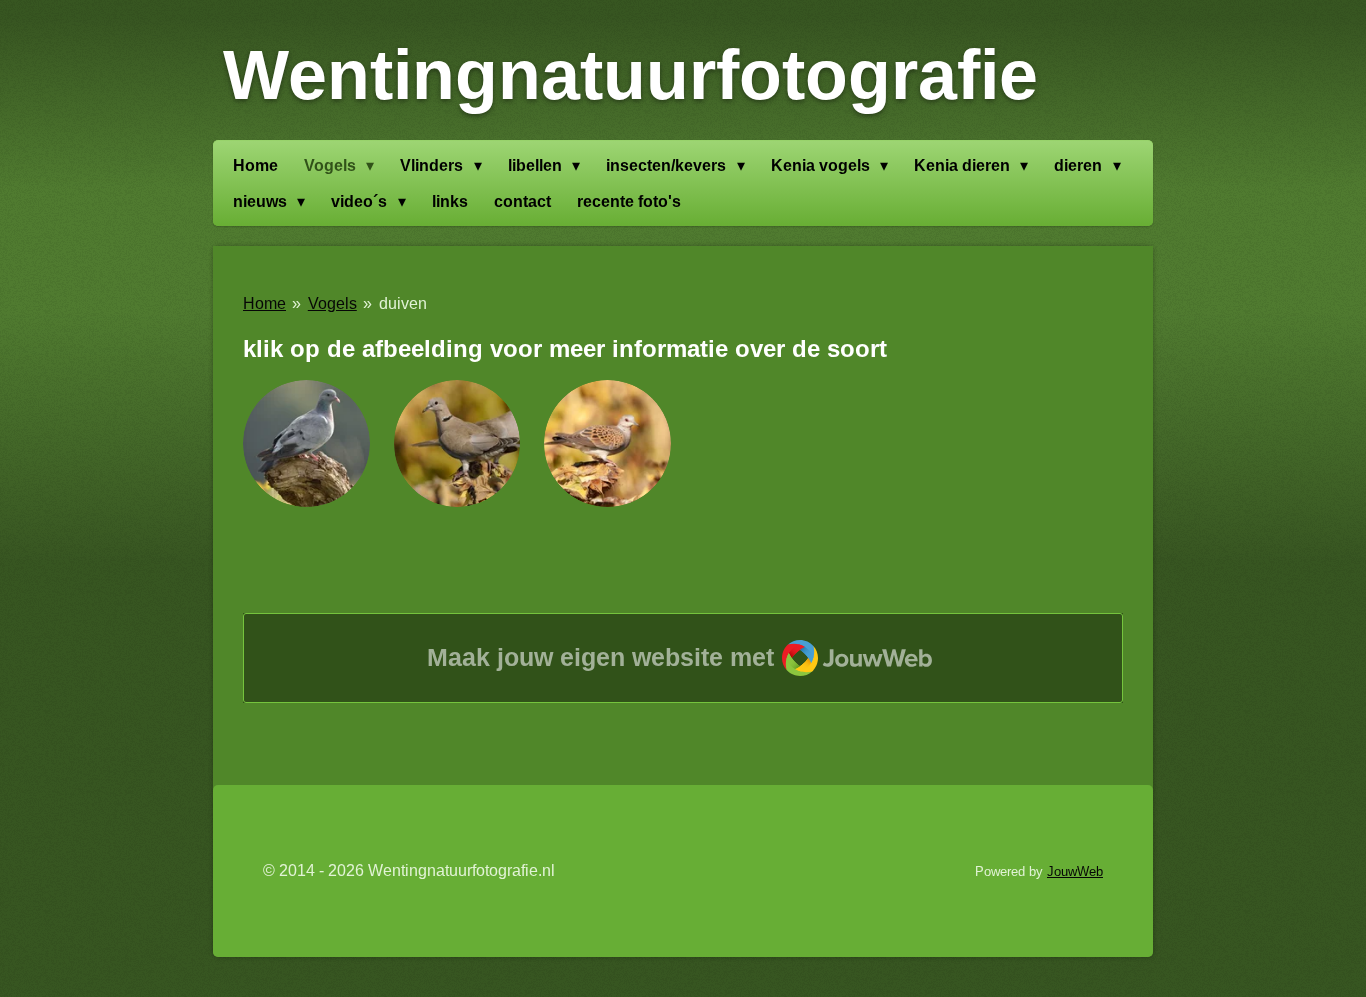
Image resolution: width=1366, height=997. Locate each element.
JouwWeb (1075, 871)
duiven (403, 303)
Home (264, 303)
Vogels (332, 303)
